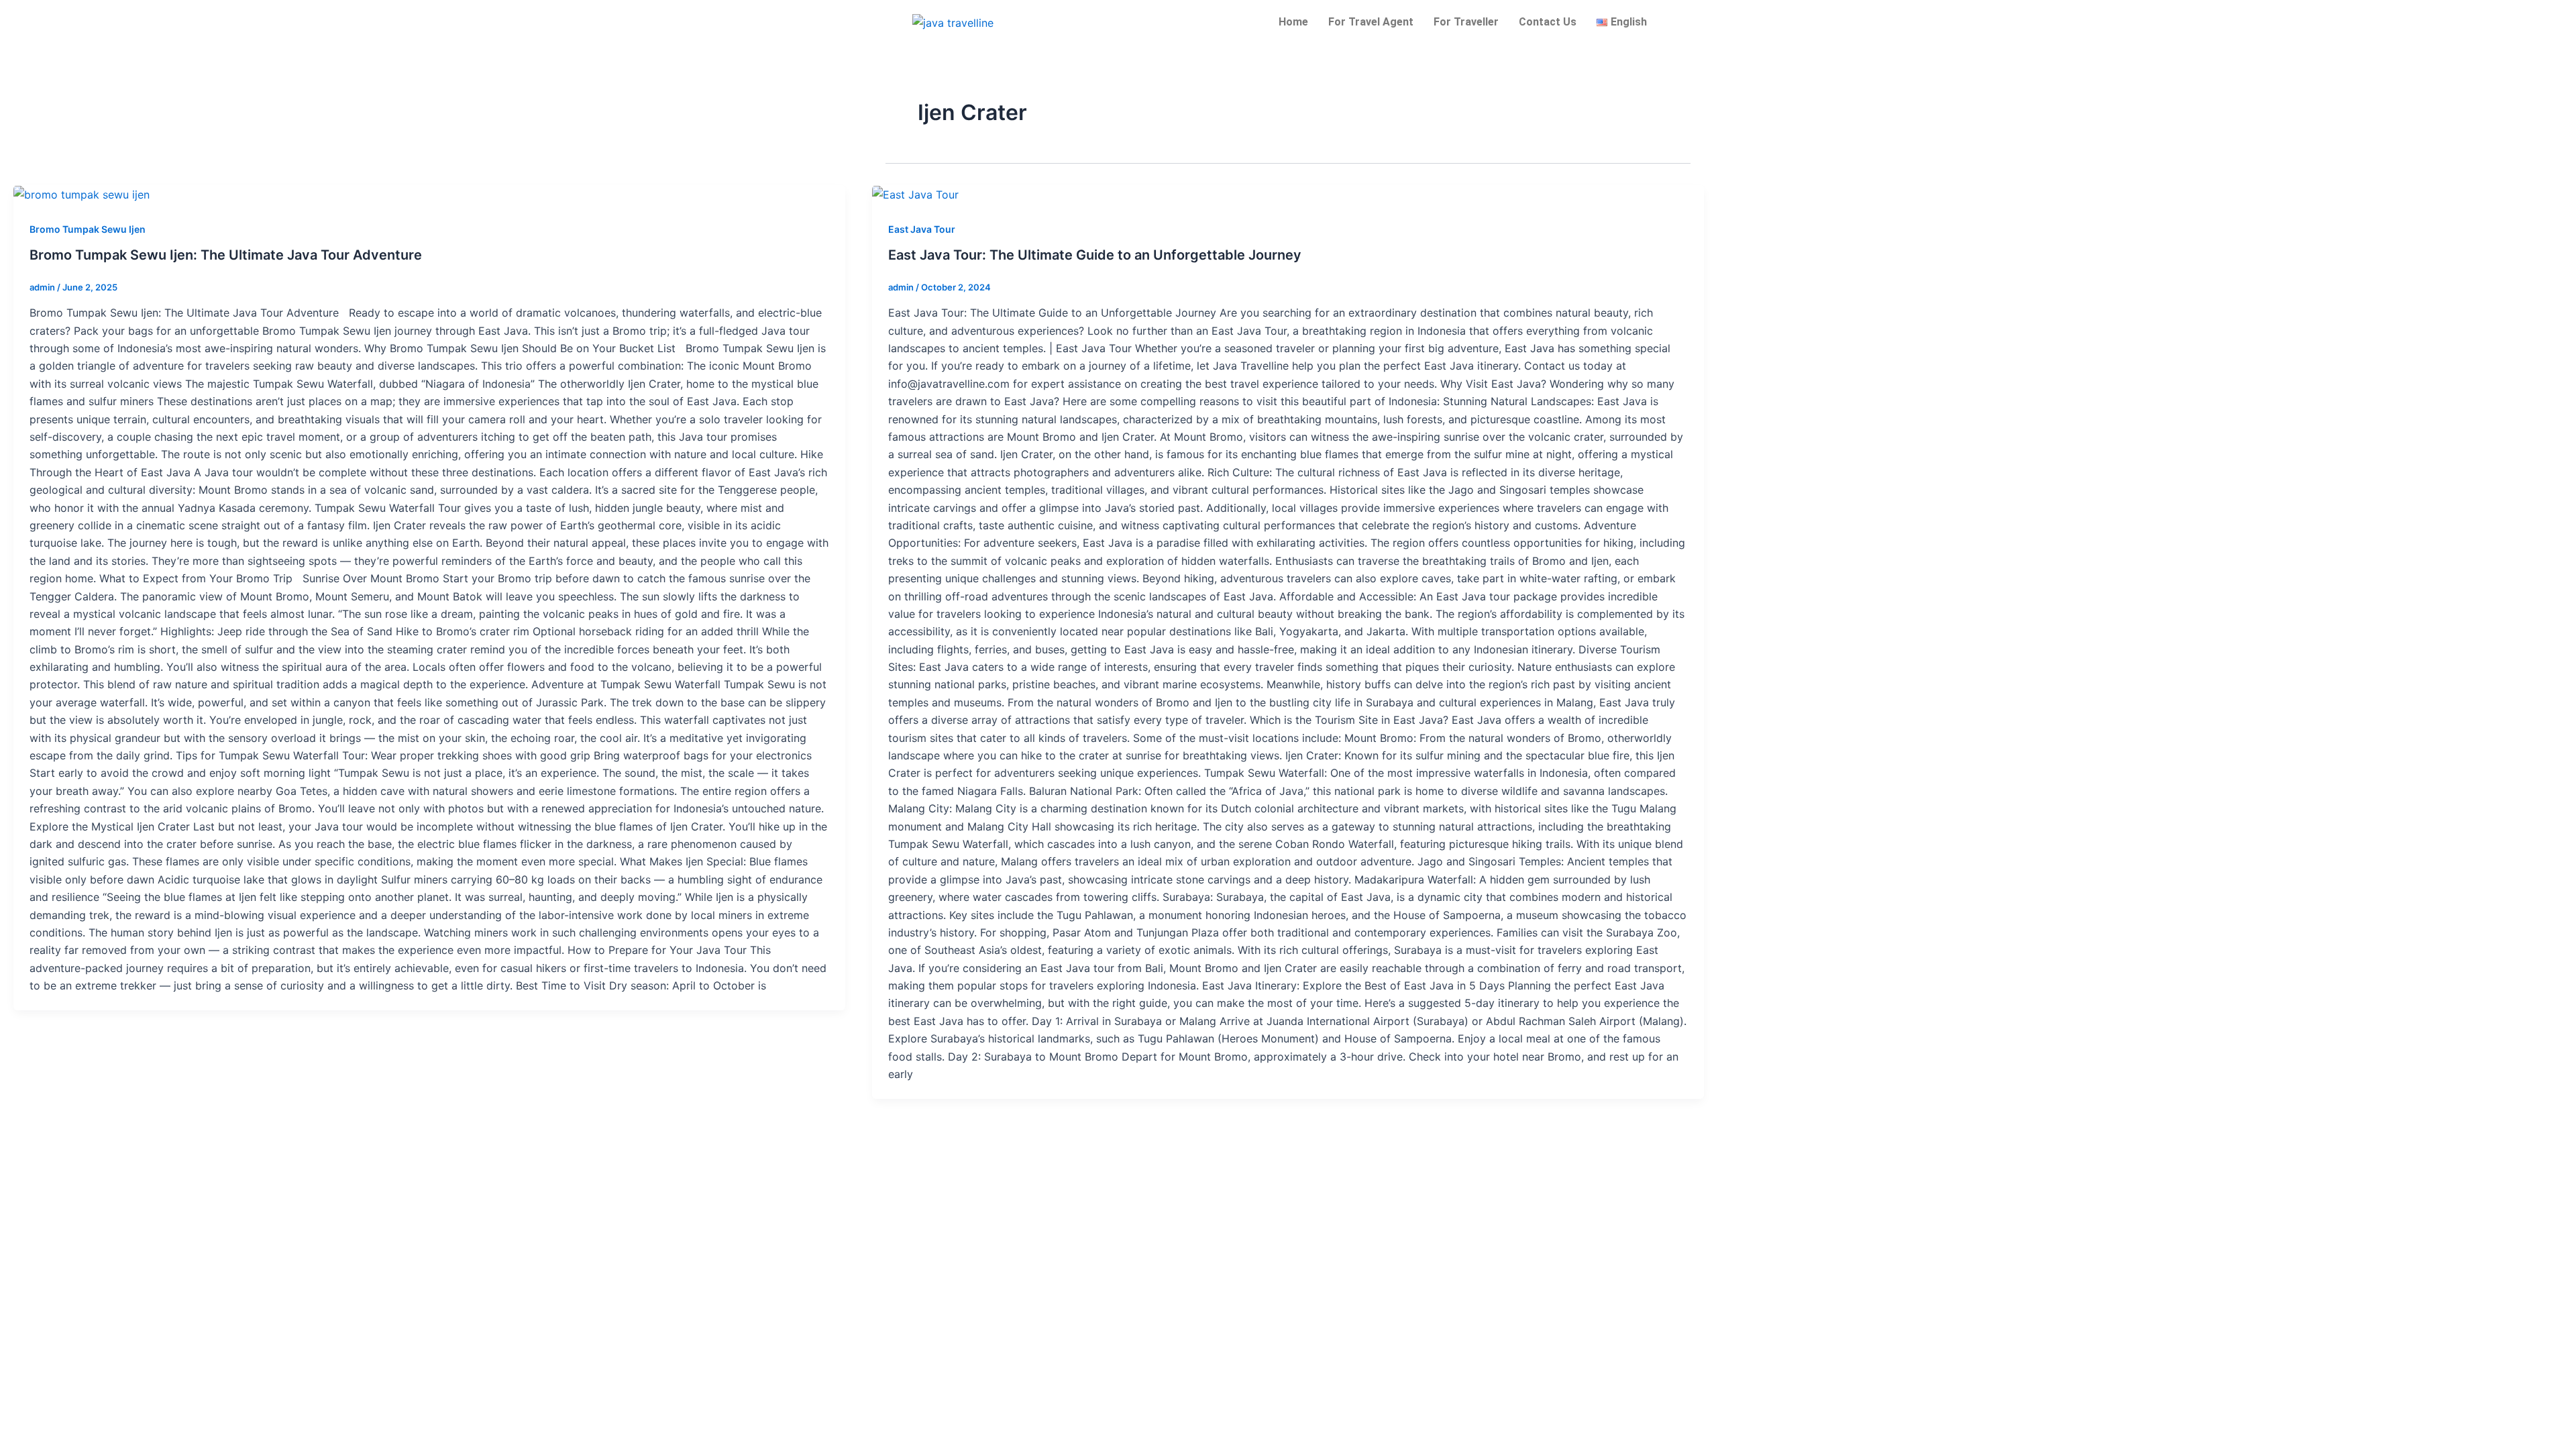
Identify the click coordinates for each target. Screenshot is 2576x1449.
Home (1293, 22)
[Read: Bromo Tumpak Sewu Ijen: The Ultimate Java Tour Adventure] (82, 194)
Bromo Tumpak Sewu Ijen (88, 229)
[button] (1625, 22)
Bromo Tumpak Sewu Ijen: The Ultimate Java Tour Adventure (226, 255)
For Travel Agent (1371, 22)
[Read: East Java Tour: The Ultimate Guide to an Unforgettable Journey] (915, 194)
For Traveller (1466, 22)
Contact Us (1548, 22)
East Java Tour (922, 229)
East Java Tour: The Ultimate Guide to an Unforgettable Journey (1095, 255)
